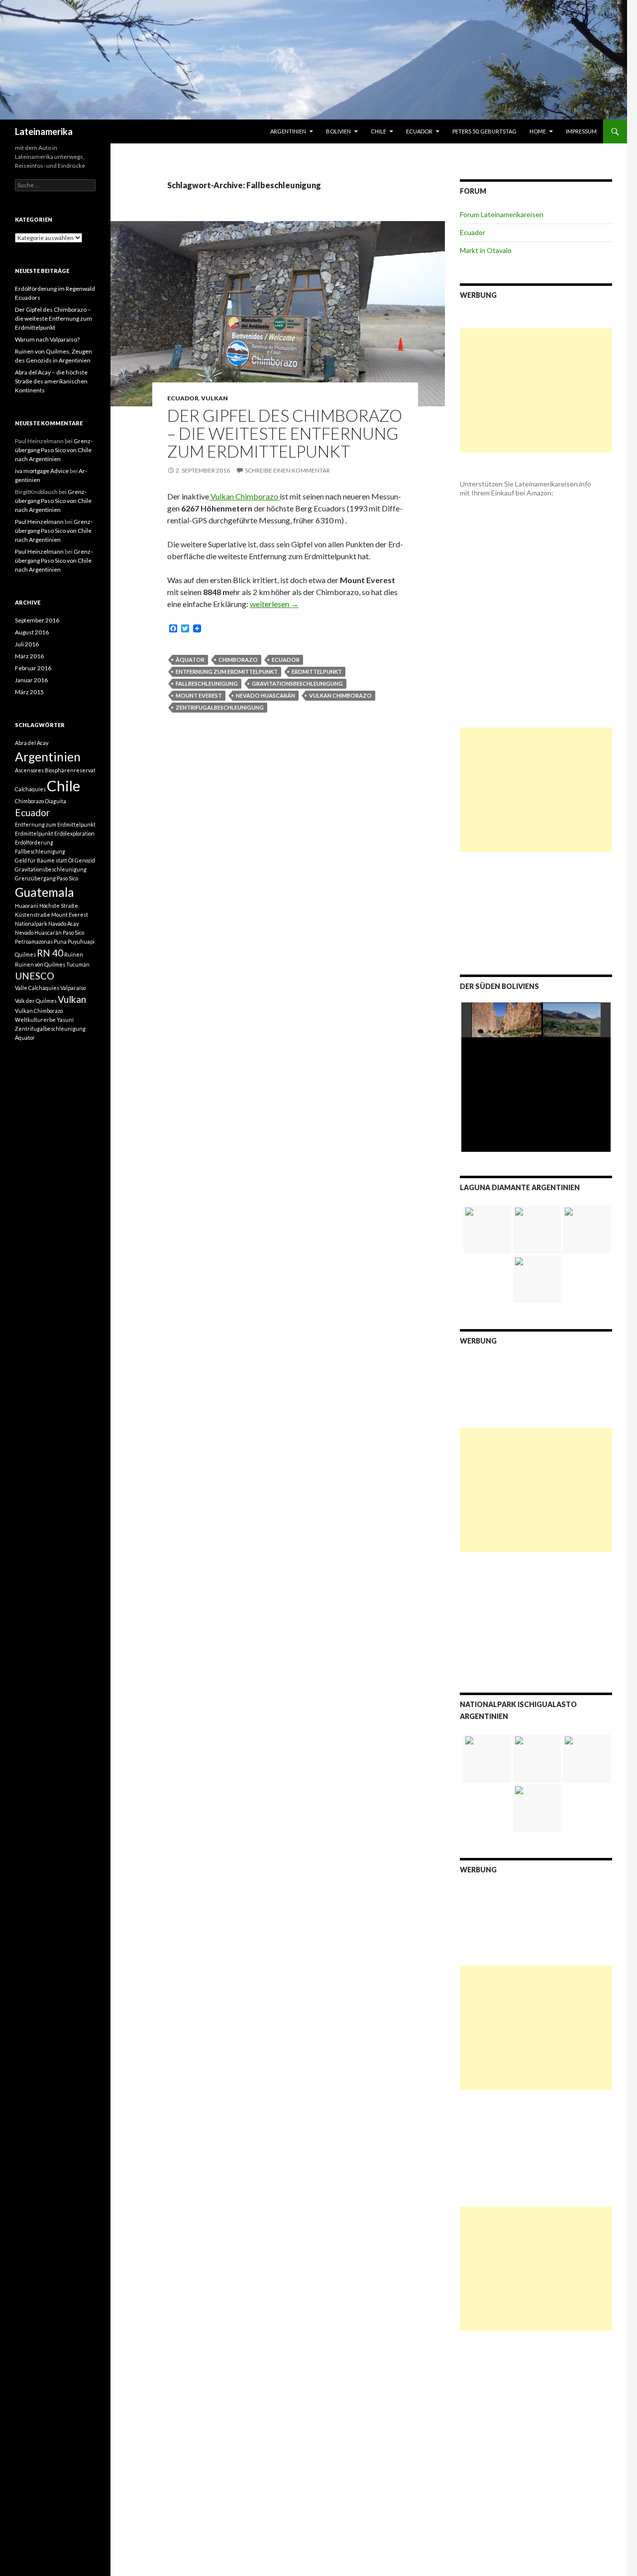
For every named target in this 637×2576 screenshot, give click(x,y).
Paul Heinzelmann (39, 522)
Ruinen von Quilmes (40, 964)
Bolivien (338, 131)
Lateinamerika (44, 131)
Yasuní (65, 1020)
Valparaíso (73, 988)
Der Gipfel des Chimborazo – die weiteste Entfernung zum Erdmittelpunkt (285, 433)
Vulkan (214, 398)
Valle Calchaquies (37, 988)
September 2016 (37, 620)
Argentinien (288, 131)
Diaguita (55, 801)
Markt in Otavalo (486, 250)
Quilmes (25, 954)
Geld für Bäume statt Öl (44, 860)
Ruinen (74, 954)
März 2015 (29, 692)
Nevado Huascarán (265, 695)
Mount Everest (199, 695)
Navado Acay (63, 923)
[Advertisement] (536, 390)
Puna (60, 941)
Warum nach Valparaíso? (47, 339)
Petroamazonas (34, 941)
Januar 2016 (31, 680)
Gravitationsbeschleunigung (297, 683)
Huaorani (27, 906)
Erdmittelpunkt (317, 672)
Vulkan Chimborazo (244, 496)
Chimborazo (238, 660)
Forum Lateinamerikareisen (502, 214)
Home (538, 131)
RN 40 (50, 953)
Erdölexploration (74, 833)
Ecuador (419, 131)
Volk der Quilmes (36, 1001)
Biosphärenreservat (70, 770)
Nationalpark (31, 923)
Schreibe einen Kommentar (287, 470)
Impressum (581, 131)
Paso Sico (73, 932)
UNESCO (35, 976)
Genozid (85, 860)
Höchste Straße (59, 906)
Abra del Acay (32, 743)
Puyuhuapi (81, 941)
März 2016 (29, 656)
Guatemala (45, 892)
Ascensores (29, 770)
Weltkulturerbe (35, 1020)
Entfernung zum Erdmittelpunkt (227, 672)
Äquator (190, 660)
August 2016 (32, 632)
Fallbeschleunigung (207, 683)
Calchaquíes (30, 789)
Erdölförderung (34, 842)
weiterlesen (274, 604)
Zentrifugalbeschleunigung (220, 707)
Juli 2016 (27, 644)
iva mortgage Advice (42, 471)
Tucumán (78, 964)
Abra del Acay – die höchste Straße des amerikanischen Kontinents (51, 381)
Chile (378, 131)
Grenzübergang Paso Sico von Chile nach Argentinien (54, 450)
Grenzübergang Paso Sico (47, 878)
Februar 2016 (33, 668)
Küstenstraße (33, 915)
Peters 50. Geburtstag (484, 131)
